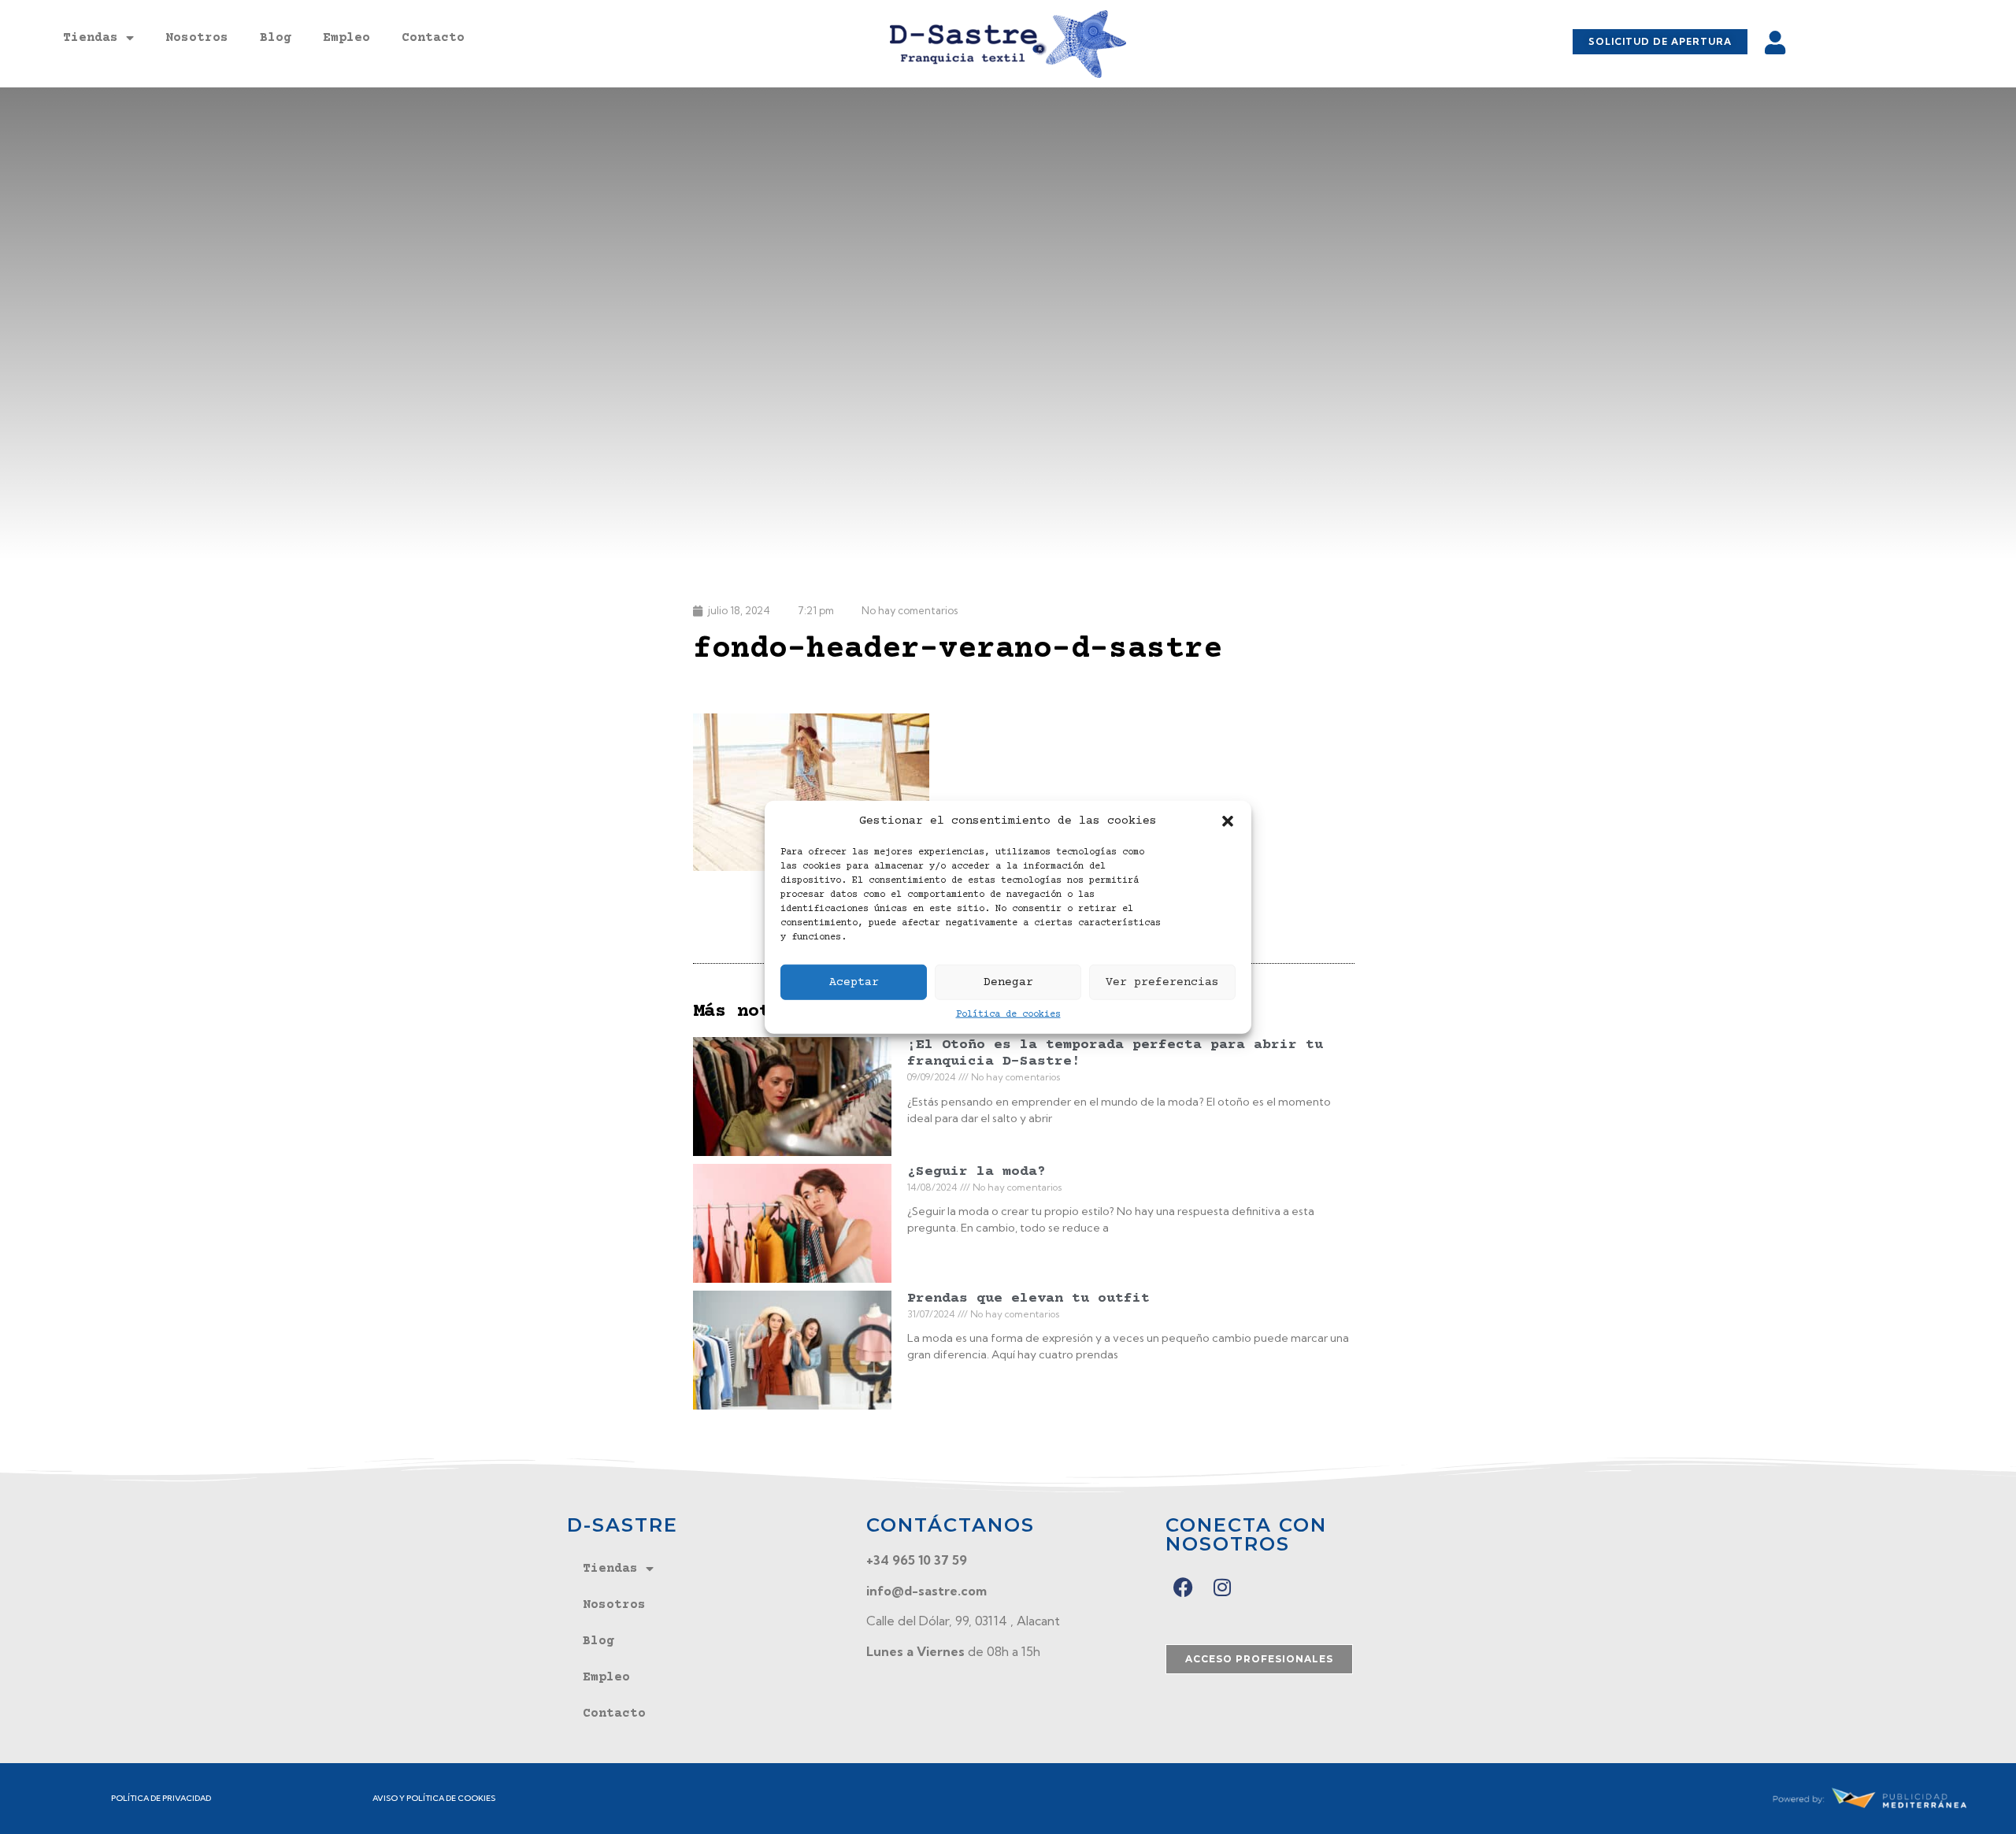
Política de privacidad (161, 1798)
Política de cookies (1008, 1015)
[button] (1228, 821)
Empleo (346, 38)
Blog (276, 38)
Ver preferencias (1162, 982)
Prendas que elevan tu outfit (1028, 1299)
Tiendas (91, 38)
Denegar (1008, 982)
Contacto (433, 38)
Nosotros (197, 38)
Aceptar (854, 982)
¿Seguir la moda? (976, 1172)
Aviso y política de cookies (434, 1798)
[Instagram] (1223, 1587)
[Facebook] (1183, 1587)
